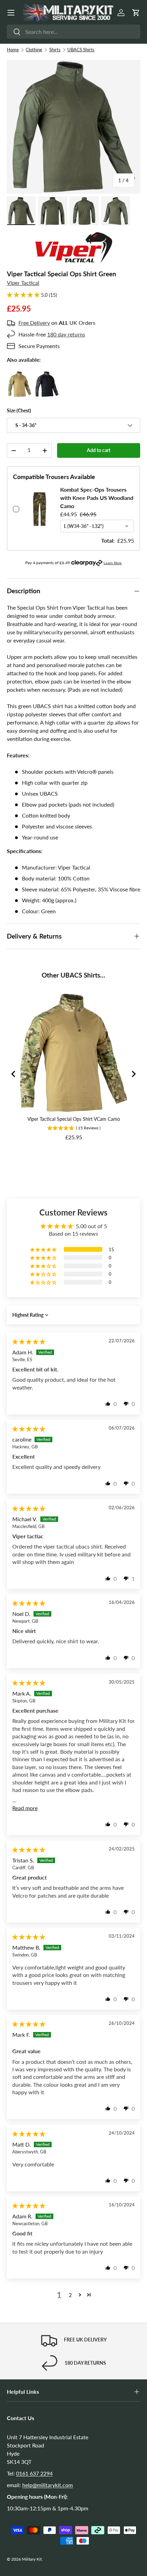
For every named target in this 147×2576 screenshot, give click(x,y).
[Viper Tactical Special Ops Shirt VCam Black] (47, 375)
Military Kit (32, 2559)
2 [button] (70, 2295)
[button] (136, 13)
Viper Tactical (23, 283)
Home (13, 50)
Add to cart (99, 450)
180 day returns (66, 334)
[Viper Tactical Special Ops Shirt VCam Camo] (20, 375)
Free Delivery (34, 323)
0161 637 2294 (34, 2473)
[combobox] (73, 32)
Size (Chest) (19, 410)
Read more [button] (25, 1808)
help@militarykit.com (48, 2485)
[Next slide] (133, 1074)
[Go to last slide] (14, 1074)
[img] (29, 1342)
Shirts (55, 50)
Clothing (34, 50)
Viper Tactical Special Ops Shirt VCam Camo (74, 1119)
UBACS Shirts (81, 50)
